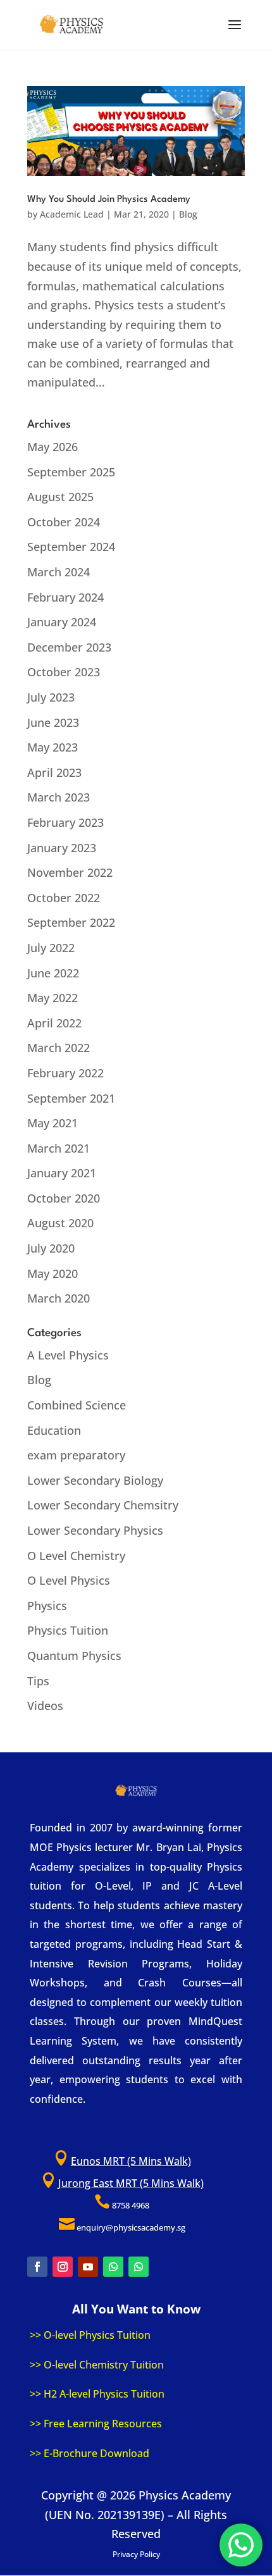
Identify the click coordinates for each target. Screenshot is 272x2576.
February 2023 (65, 822)
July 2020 (51, 1248)
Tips (38, 1681)
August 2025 (60, 497)
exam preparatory (76, 1455)
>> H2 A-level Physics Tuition (97, 2394)
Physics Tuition (68, 1630)
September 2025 (71, 472)
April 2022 (54, 1023)
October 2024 (64, 522)
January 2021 (62, 1173)
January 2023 (62, 848)
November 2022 (70, 872)
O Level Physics (69, 1580)
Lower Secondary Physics (95, 1530)
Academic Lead (72, 214)
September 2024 (71, 547)
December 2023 (69, 647)
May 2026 (53, 447)
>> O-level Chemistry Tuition (97, 2365)
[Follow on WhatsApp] (113, 2267)
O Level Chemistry (76, 1556)
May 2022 (53, 998)
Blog (188, 214)
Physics (47, 1606)
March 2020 (59, 1298)
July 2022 (51, 948)
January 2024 (62, 622)
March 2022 (59, 1048)
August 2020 (60, 1223)
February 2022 (65, 1073)
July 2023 (51, 697)
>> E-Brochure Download (90, 2453)
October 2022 (64, 898)
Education (54, 1430)
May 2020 (53, 1273)
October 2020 (64, 1198)
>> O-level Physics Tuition (90, 2335)
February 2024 (65, 597)
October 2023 (64, 672)
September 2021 (71, 1098)
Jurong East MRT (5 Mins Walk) (131, 2183)
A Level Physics (68, 1355)
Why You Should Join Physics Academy (109, 200)
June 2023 (53, 722)
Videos (45, 1706)
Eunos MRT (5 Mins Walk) (131, 2161)
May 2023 (53, 747)
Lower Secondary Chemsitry (103, 1505)
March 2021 (59, 1148)
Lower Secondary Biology (95, 1480)
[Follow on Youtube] (88, 2267)
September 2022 (71, 922)
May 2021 (53, 1123)
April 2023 (54, 772)
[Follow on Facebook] (37, 2267)
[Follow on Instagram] (63, 2267)
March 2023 (59, 797)
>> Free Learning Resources (96, 2424)
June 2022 (53, 973)
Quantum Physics (74, 1656)
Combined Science (77, 1405)
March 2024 (59, 572)
